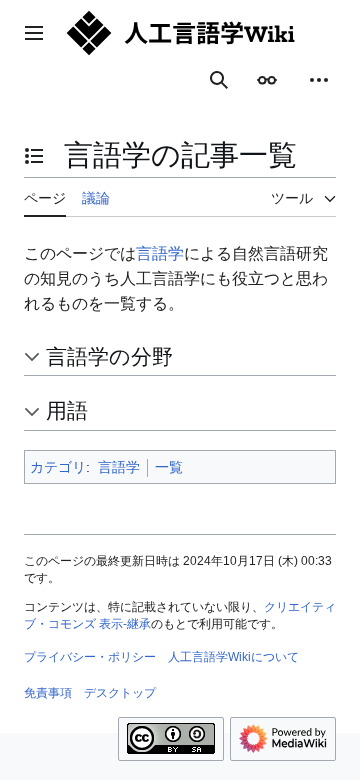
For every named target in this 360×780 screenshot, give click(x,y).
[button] (34, 33)
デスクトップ (120, 693)
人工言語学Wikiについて (233, 657)
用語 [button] (67, 410)
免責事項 (48, 693)
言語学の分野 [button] (109, 356)
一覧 (169, 467)
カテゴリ (58, 467)
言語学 (160, 253)
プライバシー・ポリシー (90, 657)
